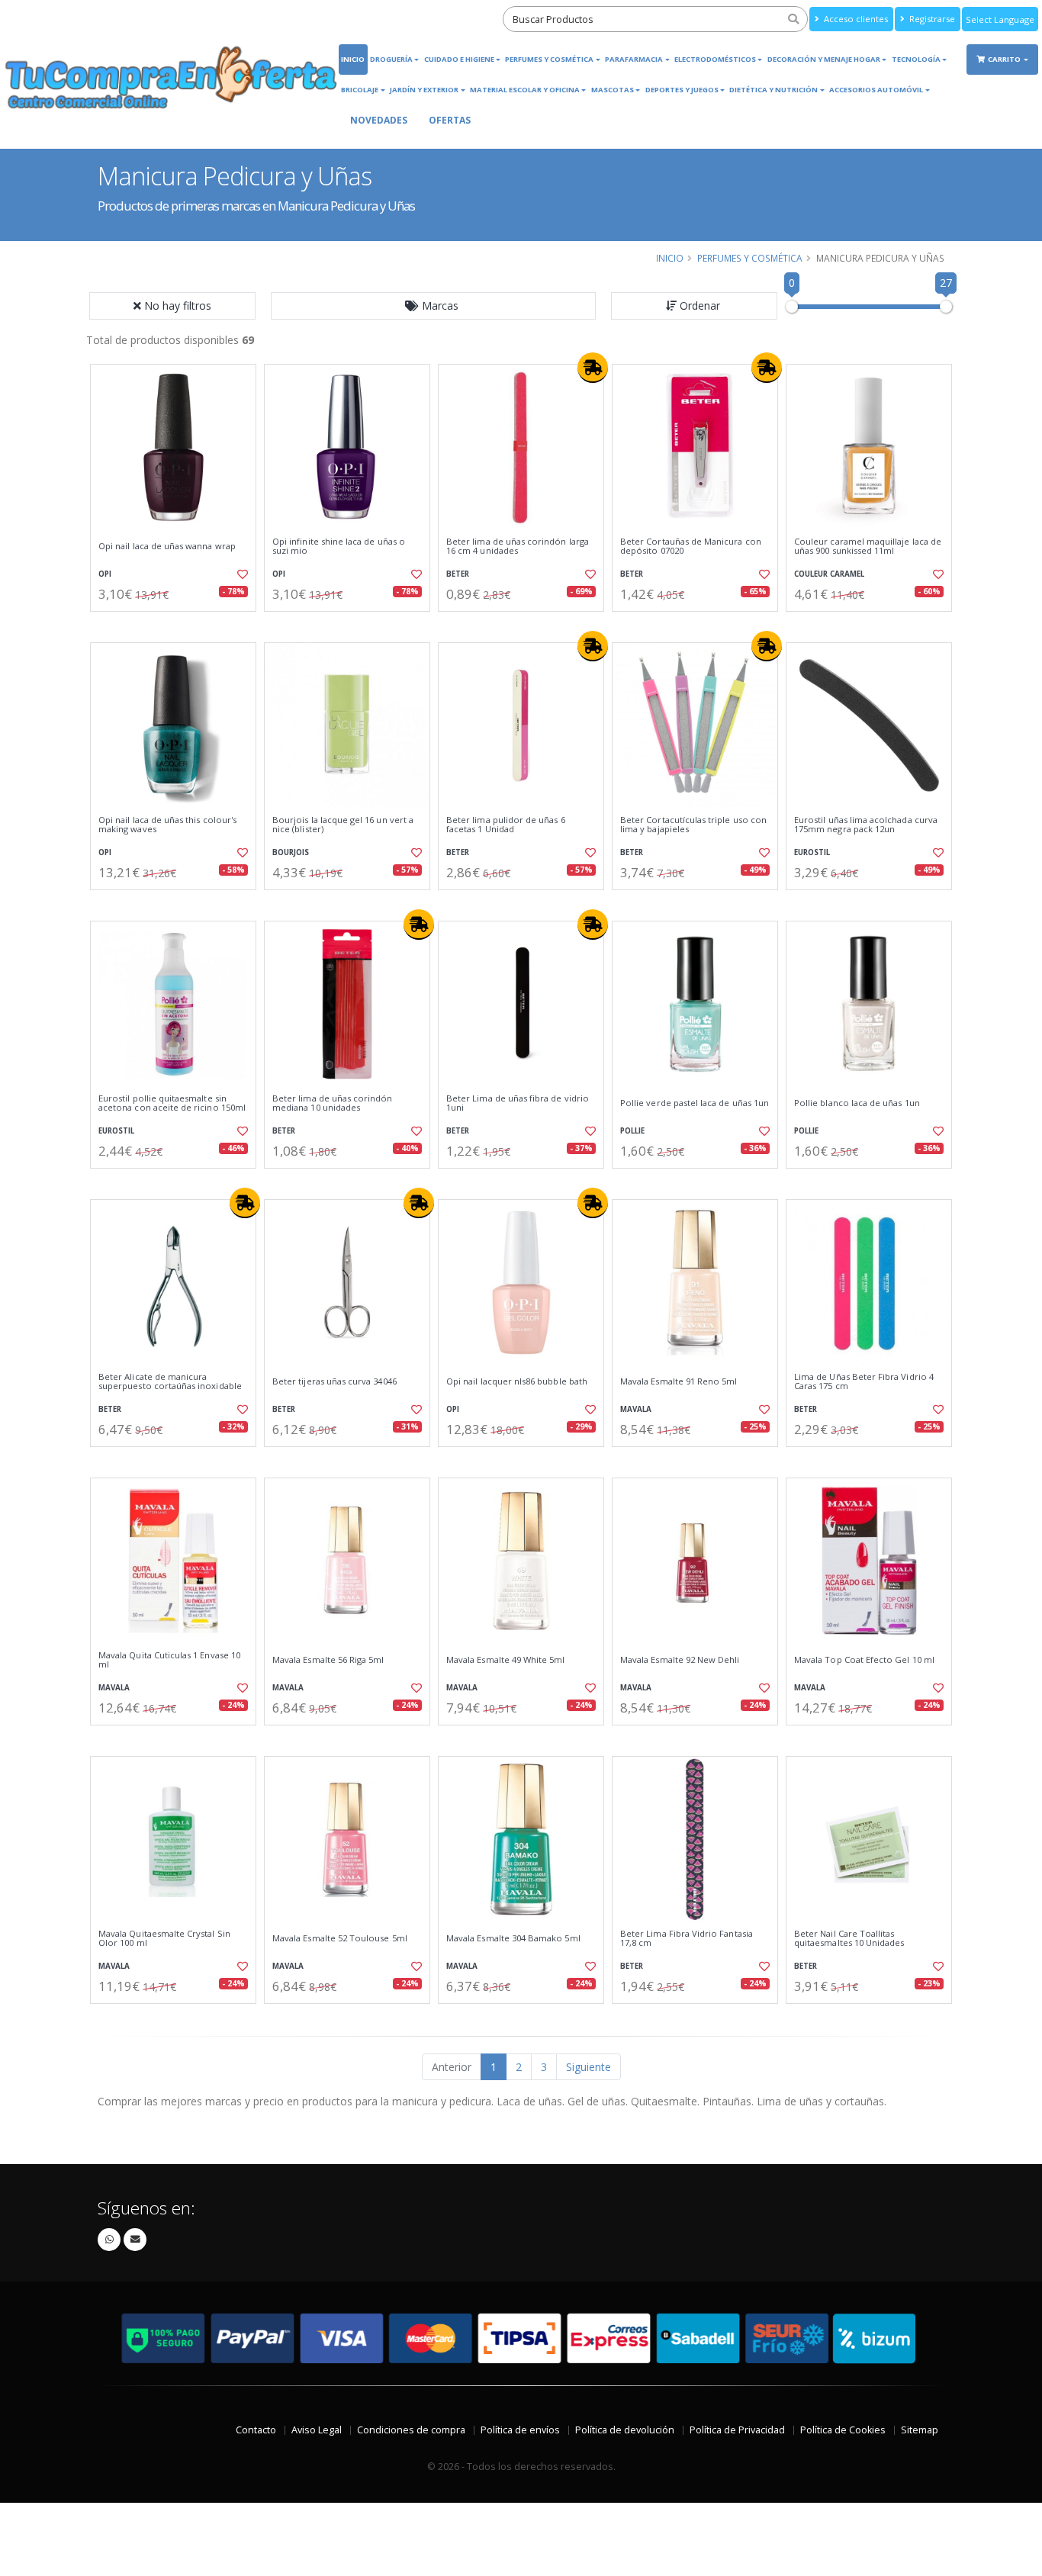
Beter (458, 574)
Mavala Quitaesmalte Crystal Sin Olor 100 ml (164, 1939)
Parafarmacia (634, 59)
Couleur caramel (829, 574)
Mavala (636, 1409)
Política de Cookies (843, 2430)
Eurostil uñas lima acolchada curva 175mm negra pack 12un (866, 825)
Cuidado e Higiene (459, 59)
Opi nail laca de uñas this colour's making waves (167, 825)
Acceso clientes (855, 19)
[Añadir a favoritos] (241, 574)
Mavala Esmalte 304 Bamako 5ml (513, 1938)
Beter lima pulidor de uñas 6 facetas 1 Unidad (506, 825)
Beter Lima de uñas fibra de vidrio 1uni (518, 1103)
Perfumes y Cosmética (549, 59)
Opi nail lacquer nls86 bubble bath (517, 1381)
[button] (433, 306)
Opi (105, 574)
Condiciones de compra (411, 2430)
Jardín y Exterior (424, 90)
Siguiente (589, 2067)
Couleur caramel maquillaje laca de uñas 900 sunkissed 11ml (868, 547)
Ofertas (450, 120)
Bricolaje (360, 90)
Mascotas (613, 90)
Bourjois (291, 852)
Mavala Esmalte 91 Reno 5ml (679, 1381)
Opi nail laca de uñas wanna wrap (167, 546)
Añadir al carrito (178, 624)
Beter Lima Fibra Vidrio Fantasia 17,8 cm (687, 1939)
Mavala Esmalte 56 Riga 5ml (328, 1660)
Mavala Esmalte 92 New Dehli (680, 1660)
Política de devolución (625, 2430)
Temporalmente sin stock (521, 1460)
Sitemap (920, 2430)
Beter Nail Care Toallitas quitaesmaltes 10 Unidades (849, 1939)
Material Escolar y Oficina (525, 90)
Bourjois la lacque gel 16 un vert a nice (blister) (343, 825)
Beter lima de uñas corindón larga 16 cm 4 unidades (518, 547)
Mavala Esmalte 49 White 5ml (506, 1660)
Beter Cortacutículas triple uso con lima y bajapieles (693, 825)
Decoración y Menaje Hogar (824, 59)
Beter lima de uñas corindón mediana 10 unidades (333, 1103)
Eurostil (812, 852)
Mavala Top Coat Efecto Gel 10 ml (864, 1660)
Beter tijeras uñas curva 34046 (334, 1381)
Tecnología (916, 59)
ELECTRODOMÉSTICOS (715, 59)
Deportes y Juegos (682, 90)
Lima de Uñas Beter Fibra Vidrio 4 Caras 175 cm (864, 1382)
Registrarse (931, 19)
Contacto (256, 2430)
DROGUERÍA (391, 59)
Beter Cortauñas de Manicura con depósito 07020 (691, 547)
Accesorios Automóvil (876, 90)
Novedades (379, 120)
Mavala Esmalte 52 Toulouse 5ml (340, 1938)
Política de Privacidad (737, 2430)
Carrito (1005, 59)
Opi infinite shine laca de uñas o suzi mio (339, 547)
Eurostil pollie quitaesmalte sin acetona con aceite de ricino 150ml (172, 1103)
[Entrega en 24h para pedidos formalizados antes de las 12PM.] (593, 368)
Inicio (353, 59)
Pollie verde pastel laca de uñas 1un (695, 1103)
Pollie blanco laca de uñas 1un (857, 1103)
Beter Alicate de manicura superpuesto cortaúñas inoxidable (170, 1382)
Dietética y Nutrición (773, 90)
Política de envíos (520, 2430)
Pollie (632, 1131)
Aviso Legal (317, 2430)
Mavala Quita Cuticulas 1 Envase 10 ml (169, 1660)
